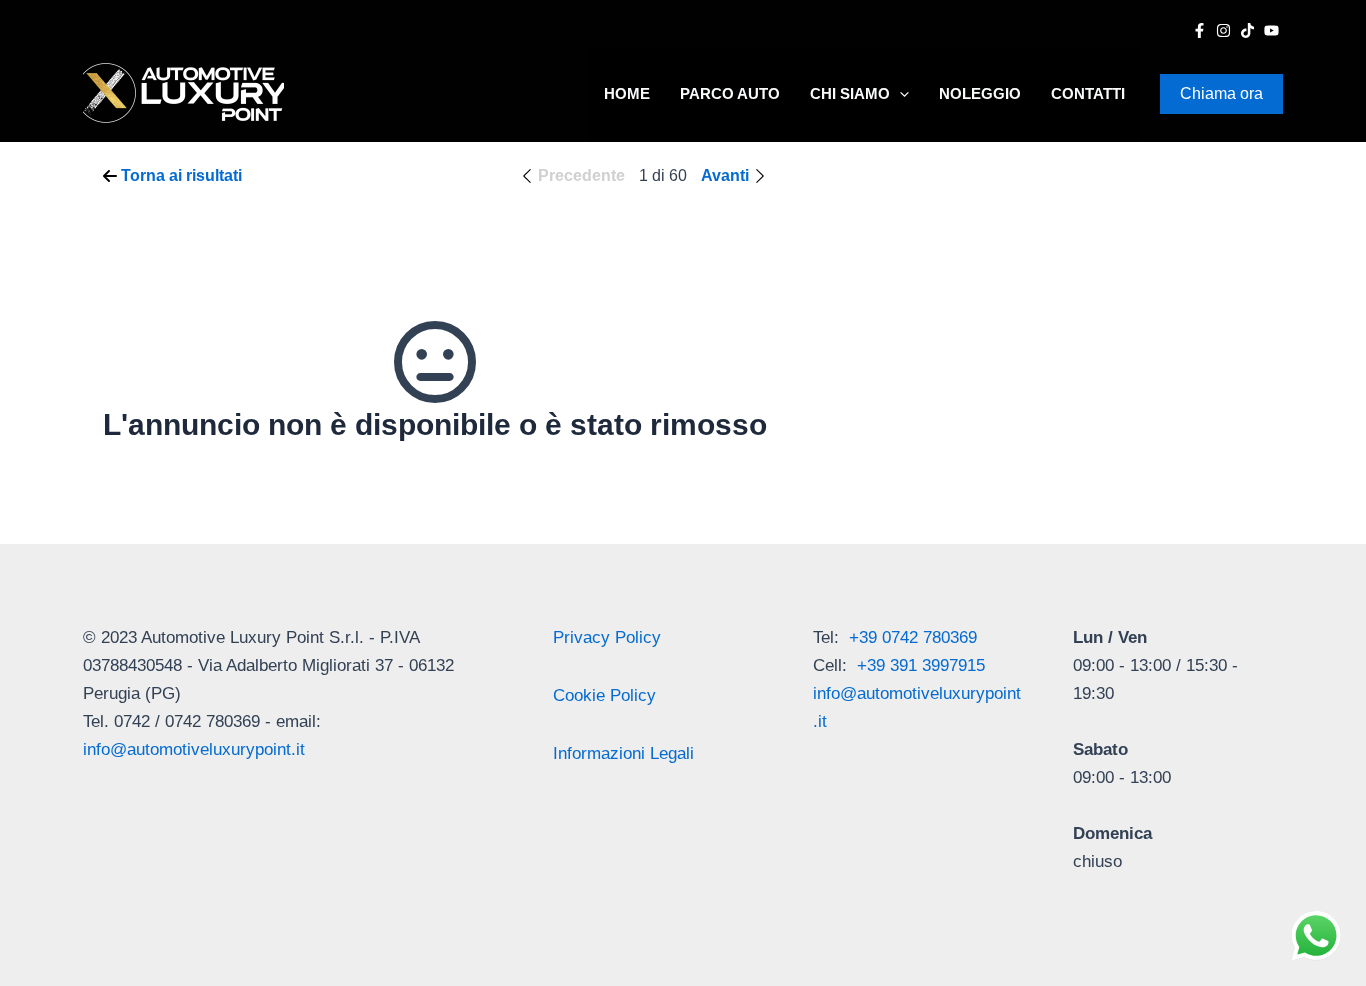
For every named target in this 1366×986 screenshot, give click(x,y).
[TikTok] (1247, 30)
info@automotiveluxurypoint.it (194, 749)
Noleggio (980, 93)
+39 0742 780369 (913, 637)
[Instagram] (1223, 30)
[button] (899, 94)
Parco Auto (730, 93)
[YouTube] (1271, 30)
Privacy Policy (607, 637)
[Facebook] (1199, 30)
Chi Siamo (850, 93)
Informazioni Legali (623, 753)
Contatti (1088, 93)
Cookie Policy (604, 695)
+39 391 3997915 (921, 665)
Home (627, 93)
